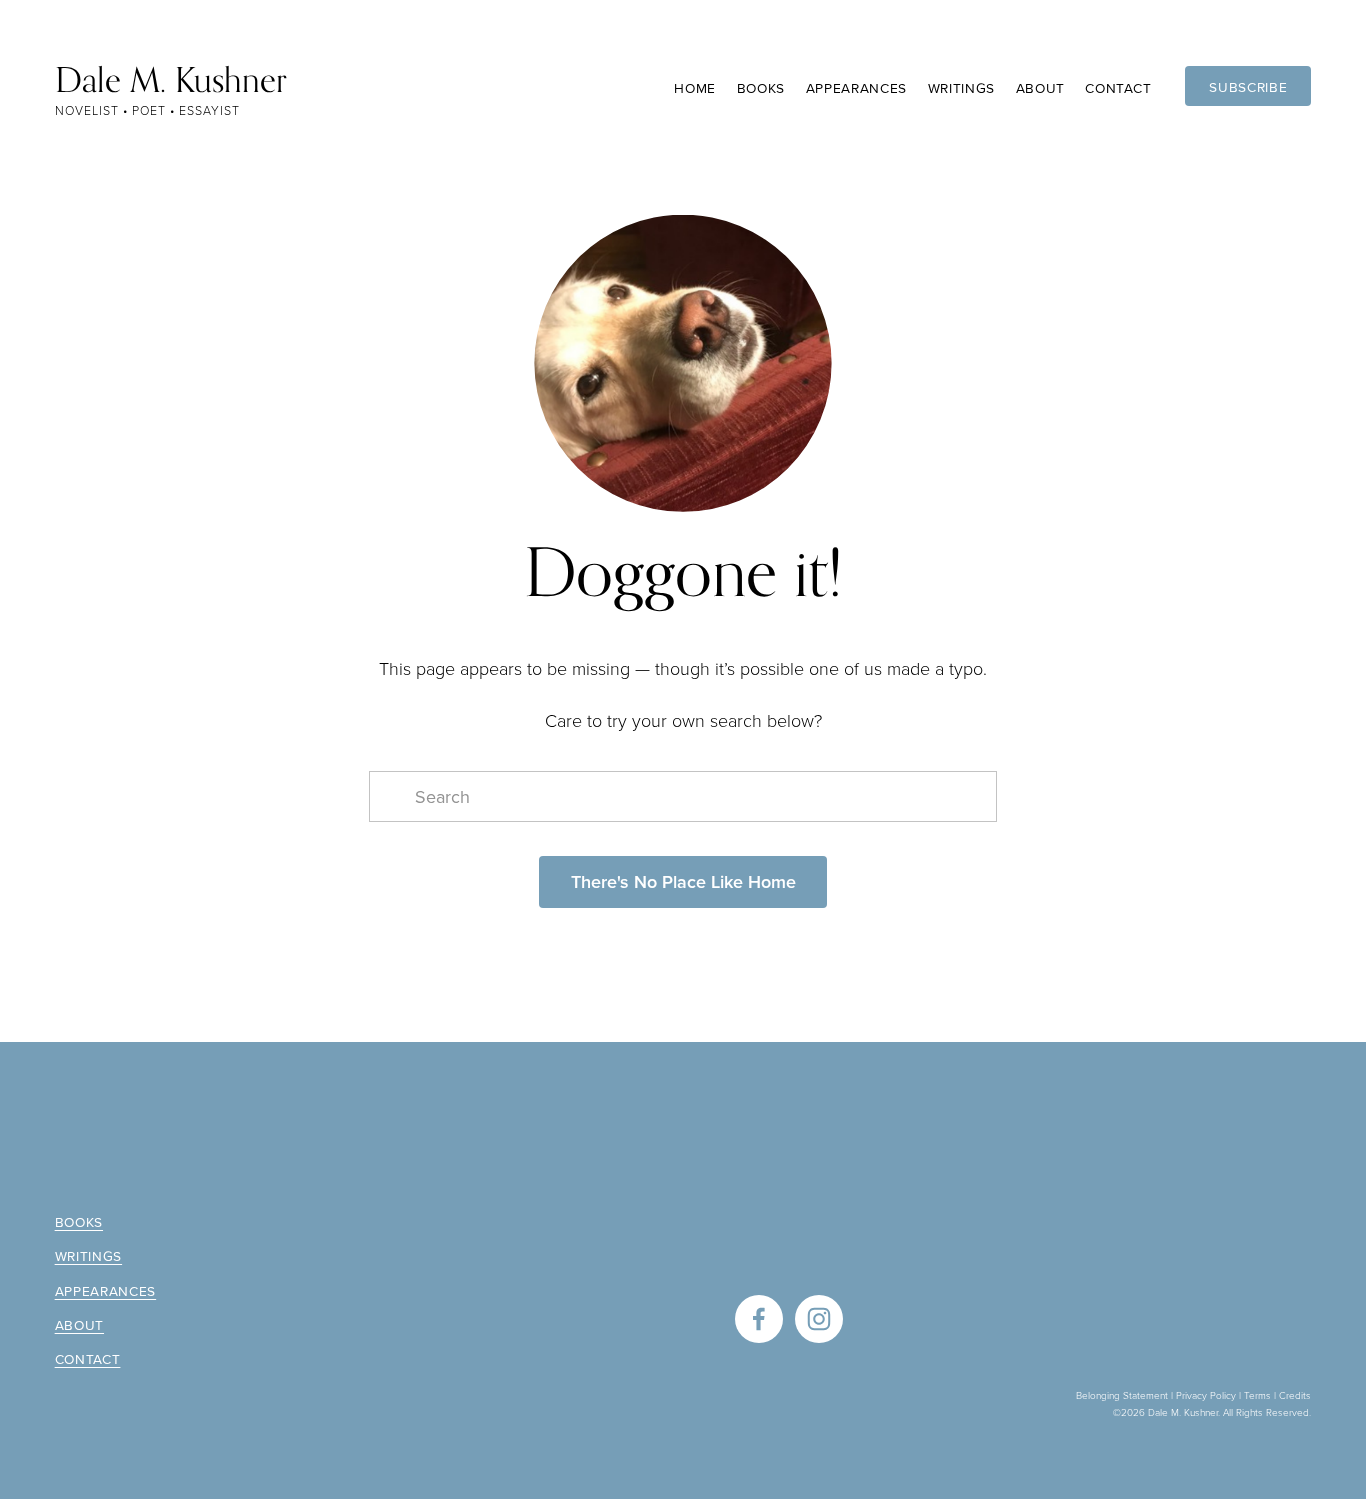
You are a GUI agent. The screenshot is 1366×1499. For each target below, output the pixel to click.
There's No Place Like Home (683, 881)
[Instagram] (819, 1319)
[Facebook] (759, 1319)
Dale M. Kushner (171, 79)
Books (79, 1222)
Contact (1118, 87)
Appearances (857, 87)
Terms (1257, 1395)
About (79, 1325)
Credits (1295, 1395)
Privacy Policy (1206, 1395)
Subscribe (1248, 86)
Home (695, 87)
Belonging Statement (1122, 1395)
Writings (961, 87)
